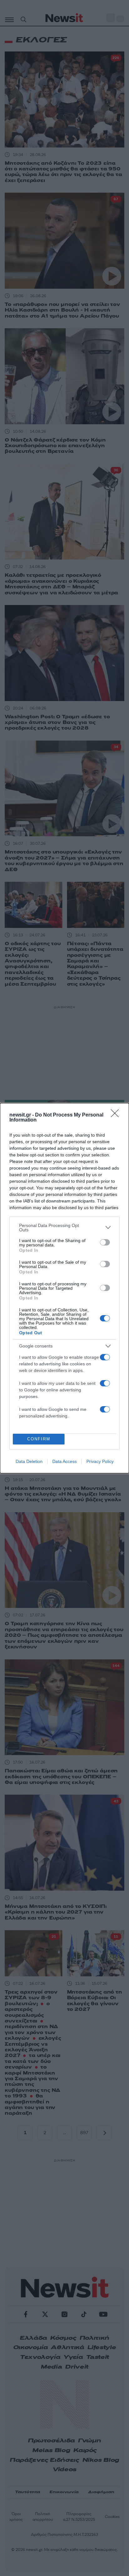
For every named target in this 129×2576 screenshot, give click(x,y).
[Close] (117, 1115)
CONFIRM (39, 1439)
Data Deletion (29, 1461)
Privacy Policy (100, 1461)
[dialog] (64, 1288)
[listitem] (64, 1228)
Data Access (64, 1461)
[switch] (105, 1242)
